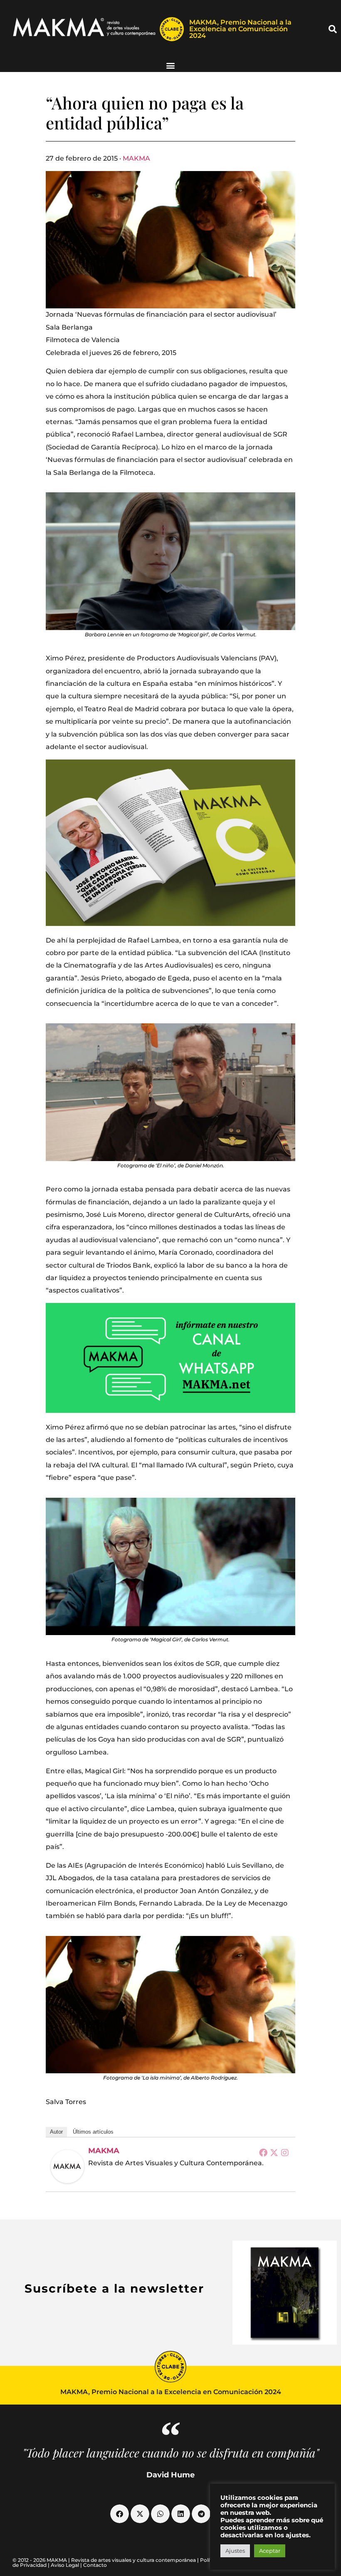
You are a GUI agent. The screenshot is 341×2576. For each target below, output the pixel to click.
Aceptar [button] (270, 2551)
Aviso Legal (65, 2565)
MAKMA (136, 158)
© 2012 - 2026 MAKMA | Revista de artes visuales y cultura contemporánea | (106, 2560)
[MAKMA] (67, 2167)
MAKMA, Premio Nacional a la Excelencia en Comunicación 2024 (240, 29)
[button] (333, 29)
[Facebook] (263, 2152)
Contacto (95, 2565)
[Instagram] (285, 2152)
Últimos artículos (93, 2132)
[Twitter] (274, 2152)
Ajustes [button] (235, 2551)
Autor (56, 2132)
